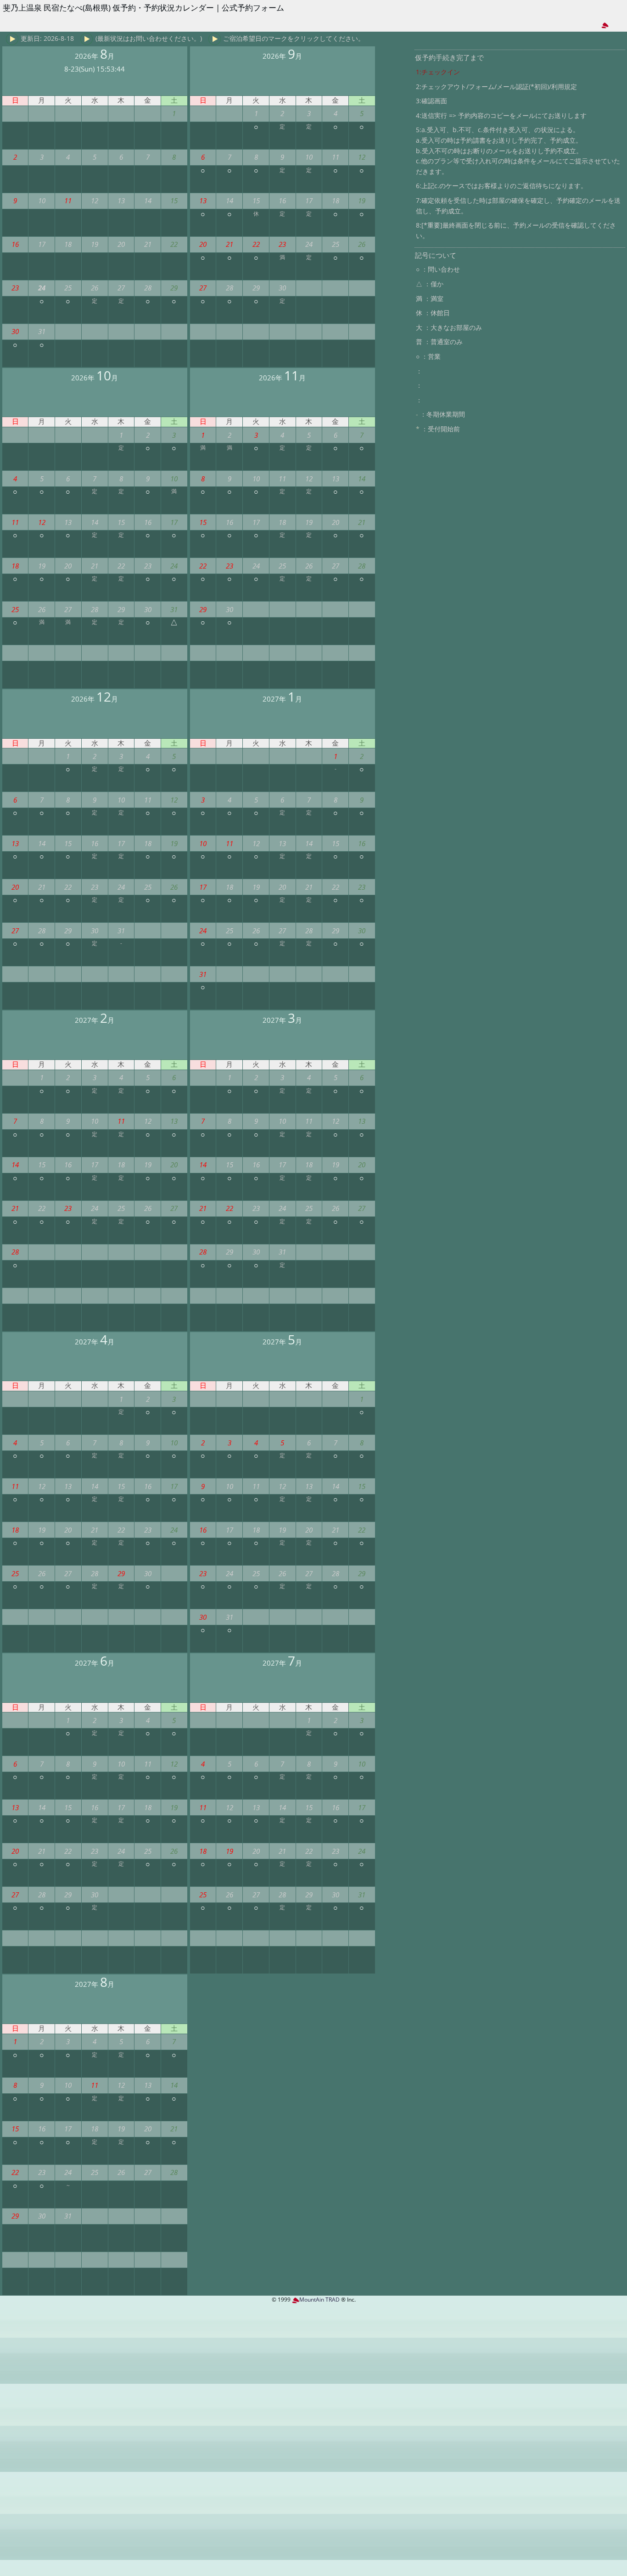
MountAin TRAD (319, 2300)
